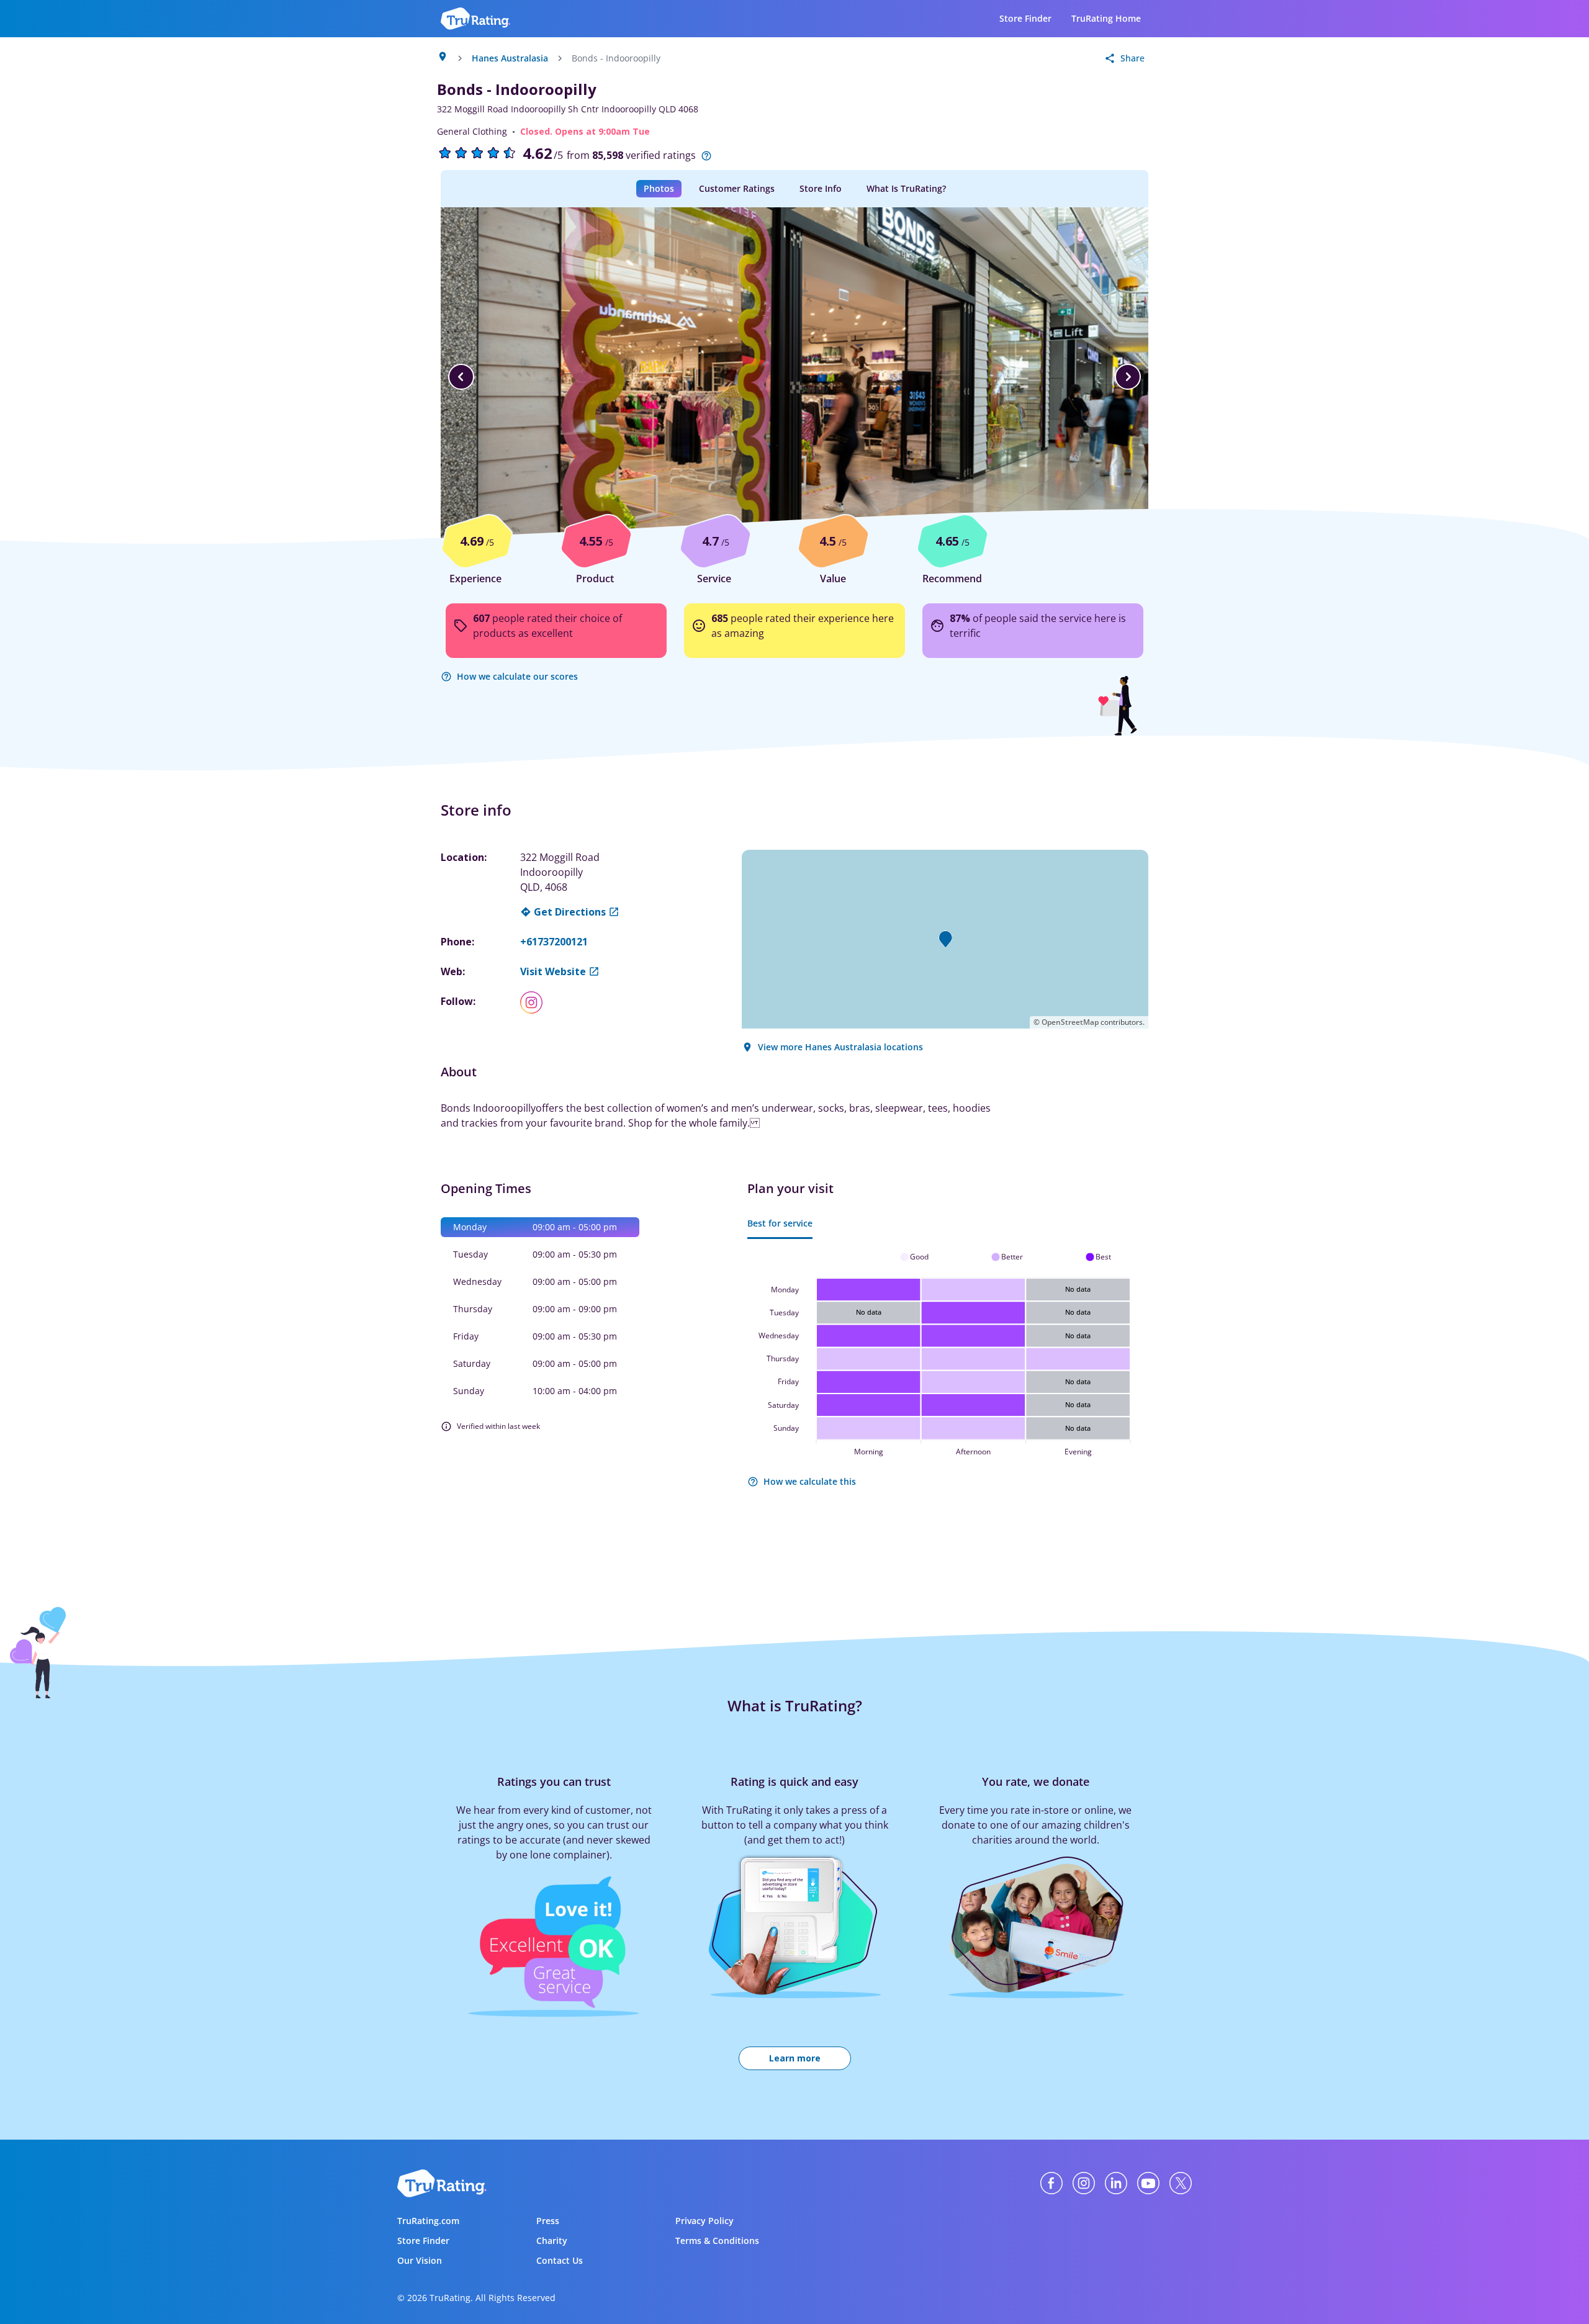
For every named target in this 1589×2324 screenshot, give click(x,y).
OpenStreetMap (1070, 1022)
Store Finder (1025, 18)
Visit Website (553, 971)
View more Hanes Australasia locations (840, 1047)
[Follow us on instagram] (536, 1002)
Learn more (795, 2058)
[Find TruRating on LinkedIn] (1116, 2183)
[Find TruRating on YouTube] (1148, 2183)
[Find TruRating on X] (1181, 2183)
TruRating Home (1106, 18)
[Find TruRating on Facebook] (1051, 2183)
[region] (794, 377)
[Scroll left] (461, 377)
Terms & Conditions (717, 2241)
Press (548, 2221)
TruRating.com (428, 2221)
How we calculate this (810, 1481)
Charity (552, 2241)
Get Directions (570, 912)
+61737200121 (554, 942)
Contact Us (560, 2260)
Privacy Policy (704, 2221)
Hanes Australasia (510, 58)
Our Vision (420, 2260)
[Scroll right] (1128, 377)
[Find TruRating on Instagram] (1084, 2183)
